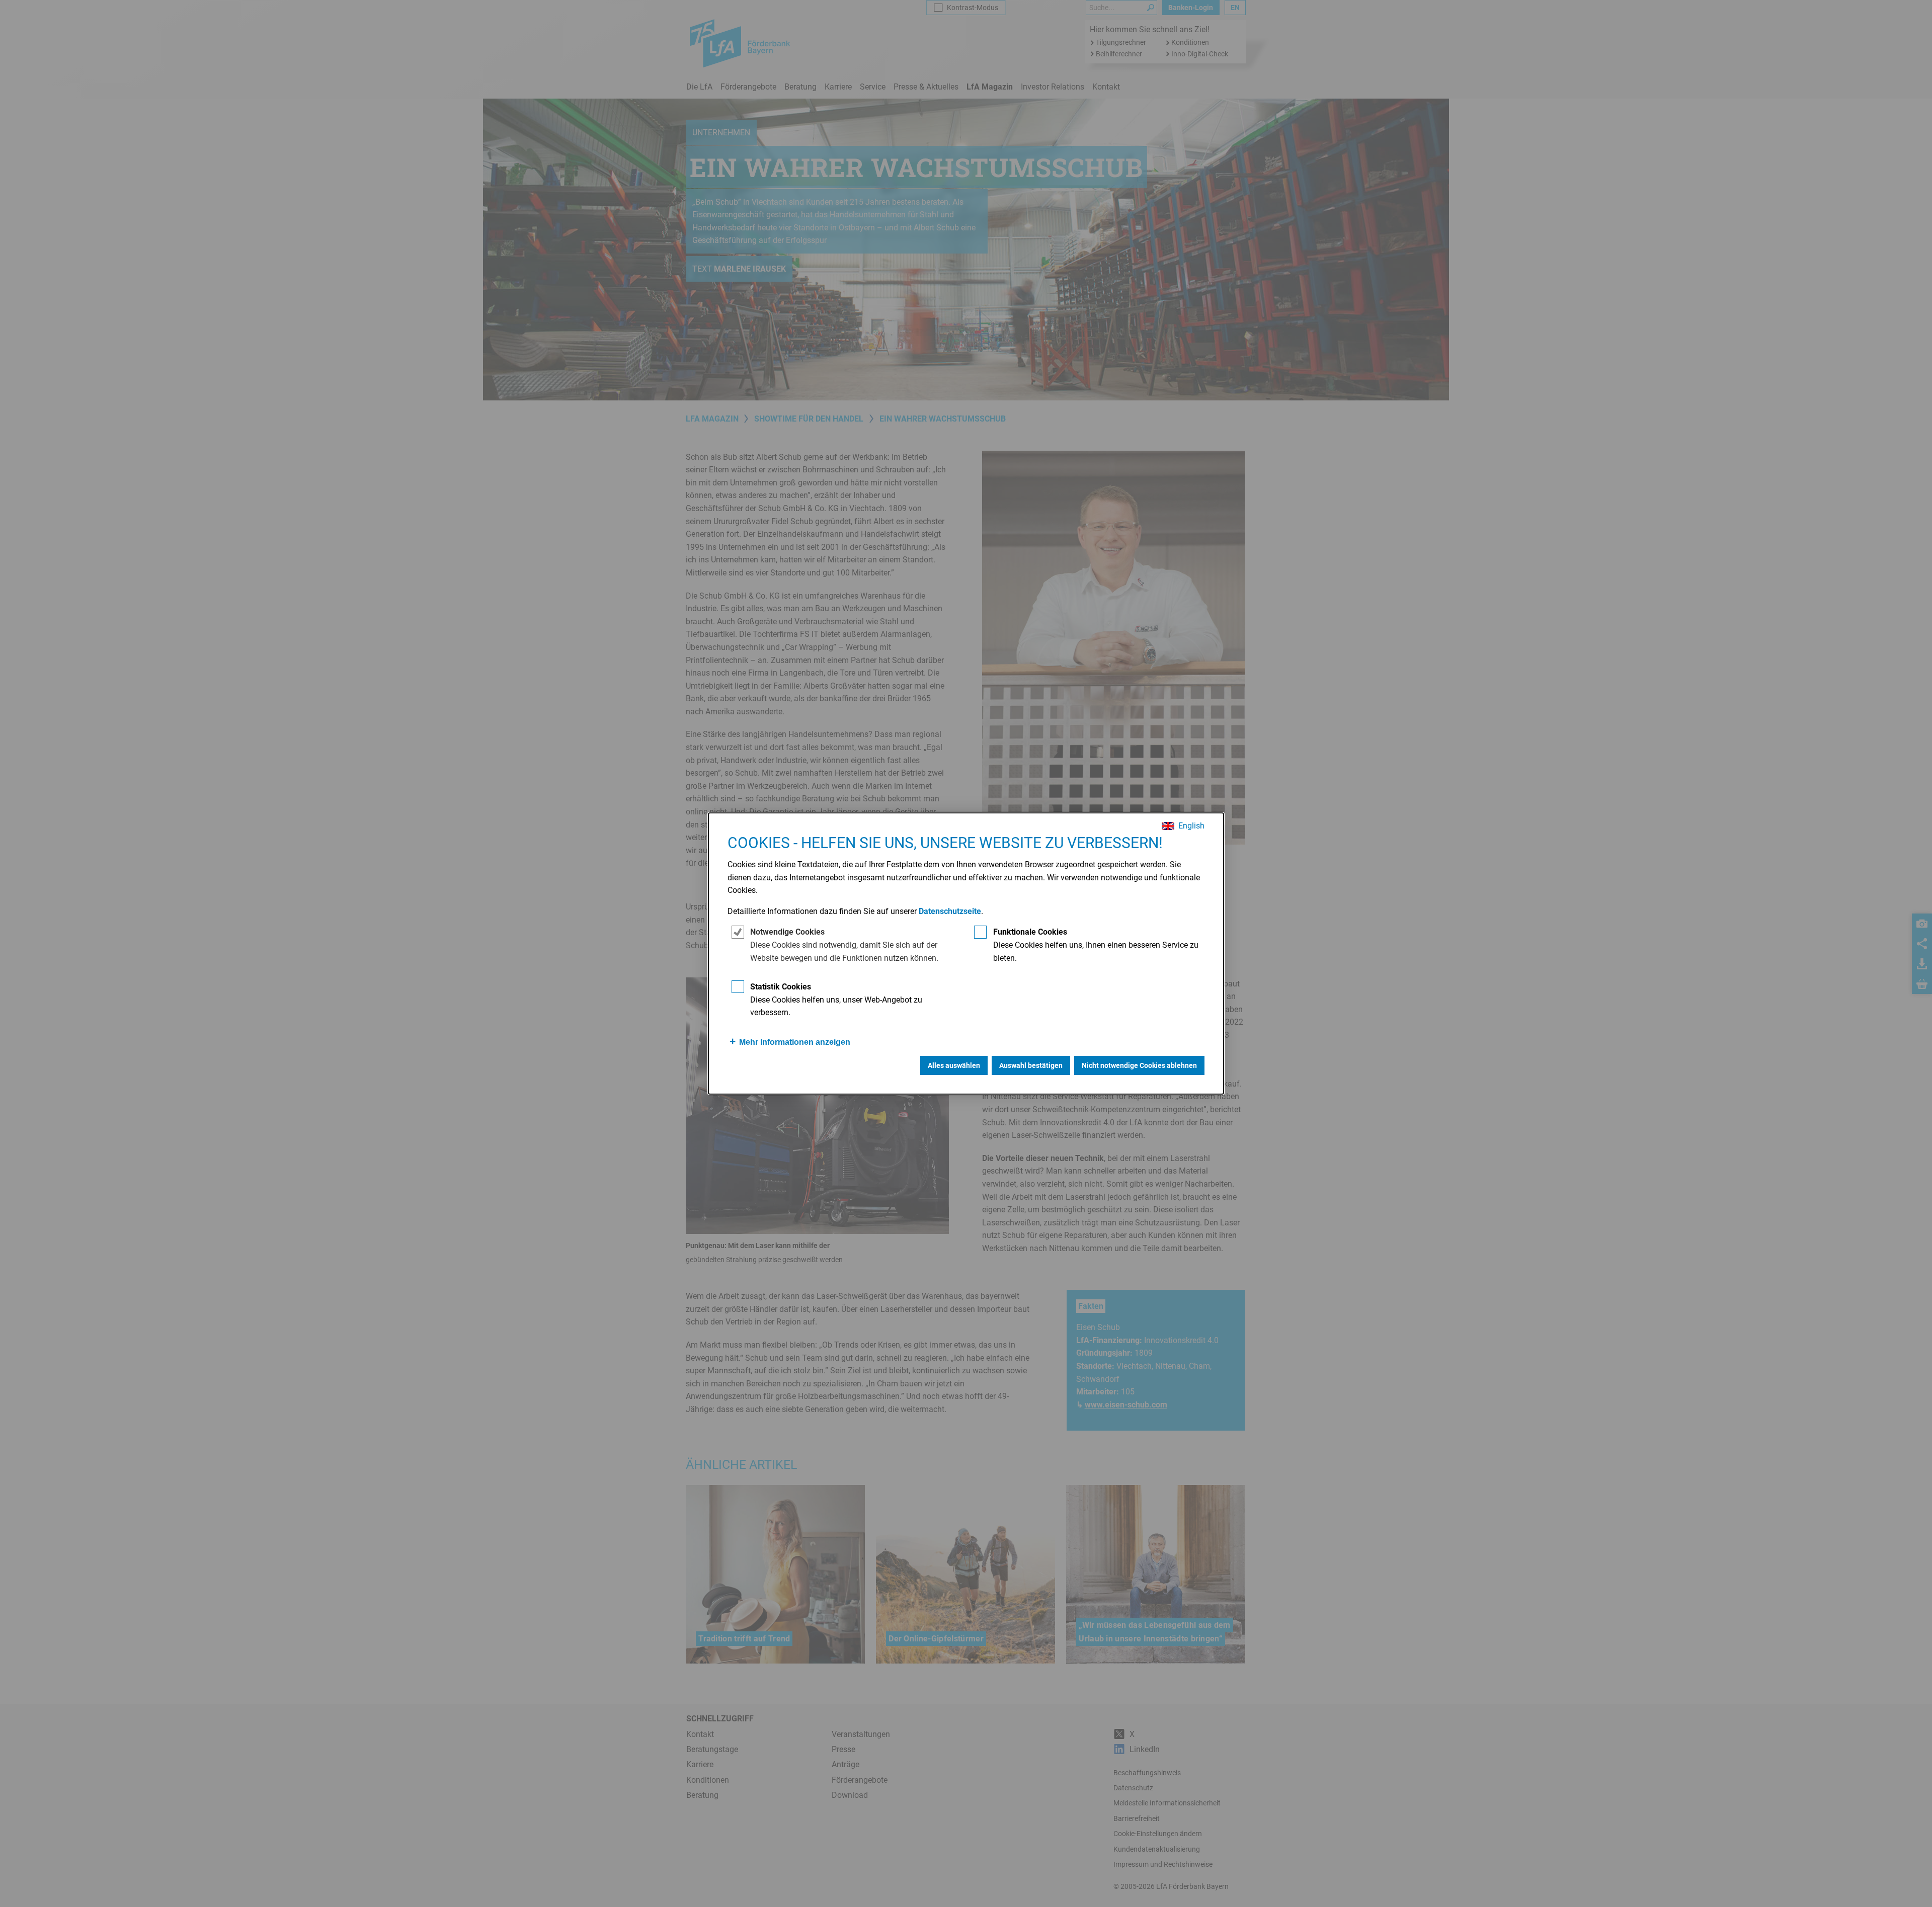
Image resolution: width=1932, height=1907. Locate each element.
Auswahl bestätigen (1031, 1065)
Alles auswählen (954, 1065)
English (1191, 826)
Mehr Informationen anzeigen (795, 1042)
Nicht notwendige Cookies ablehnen (1139, 1065)
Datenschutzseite (950, 911)
